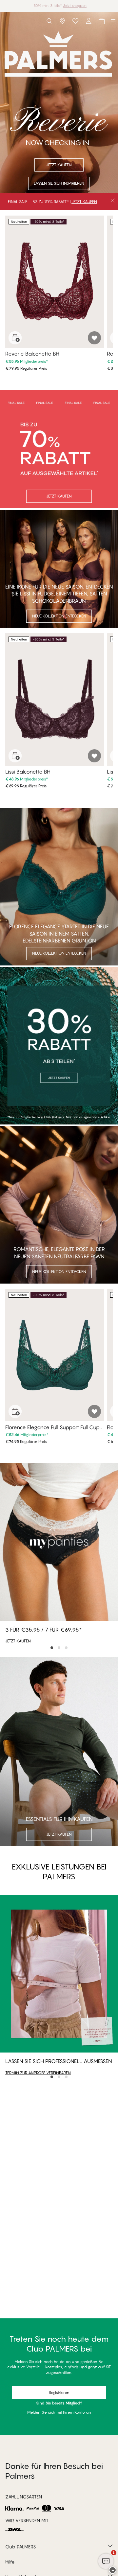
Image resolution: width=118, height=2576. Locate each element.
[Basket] (102, 21)
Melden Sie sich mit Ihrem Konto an (59, 2412)
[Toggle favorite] (94, 338)
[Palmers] (15, 21)
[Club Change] (75, 21)
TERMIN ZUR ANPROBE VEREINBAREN (38, 2073)
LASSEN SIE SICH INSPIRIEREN (59, 183)
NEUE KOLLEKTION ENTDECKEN (59, 616)
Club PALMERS (21, 2547)
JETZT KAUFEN (84, 202)
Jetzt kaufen (86, 6)
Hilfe (10, 2562)
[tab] (52, 1648)
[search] (49, 21)
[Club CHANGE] (88, 21)
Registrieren (59, 2392)
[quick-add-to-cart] (15, 338)
